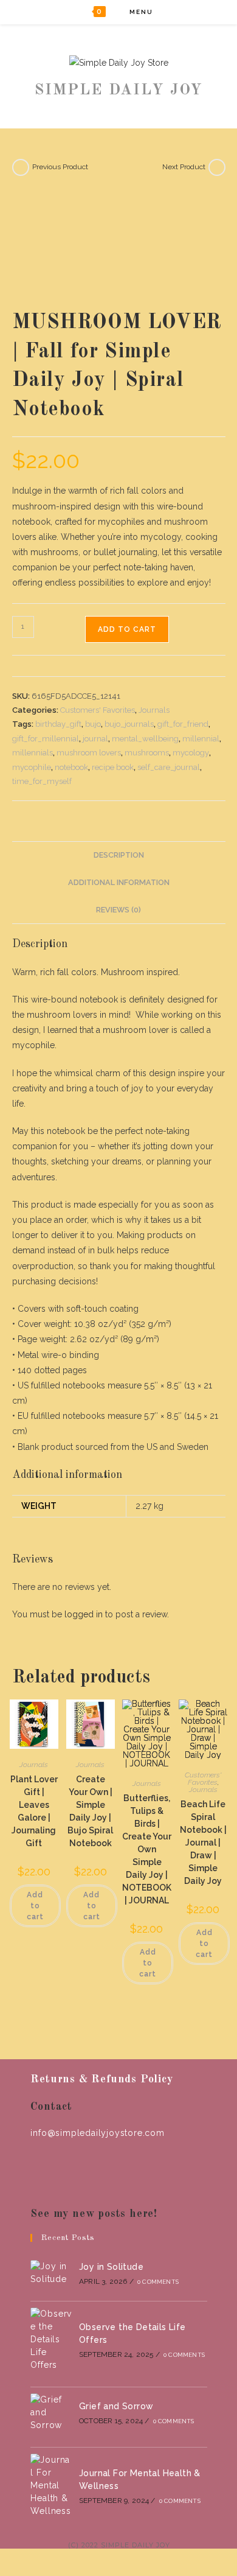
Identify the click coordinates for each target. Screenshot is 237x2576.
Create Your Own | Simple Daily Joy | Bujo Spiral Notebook (90, 1811)
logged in (84, 1614)
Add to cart (127, 629)
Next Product (184, 167)
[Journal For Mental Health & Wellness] (51, 2486)
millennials (33, 753)
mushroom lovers (89, 753)
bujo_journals (129, 724)
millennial (201, 739)
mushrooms (147, 753)
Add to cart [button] (35, 1906)
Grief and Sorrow (116, 2406)
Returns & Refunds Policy (101, 2079)
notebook (71, 767)
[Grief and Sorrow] (51, 2413)
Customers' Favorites (98, 710)
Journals (154, 710)
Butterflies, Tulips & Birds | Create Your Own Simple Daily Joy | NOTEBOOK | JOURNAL (147, 1849)
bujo (93, 724)
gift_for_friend (183, 724)
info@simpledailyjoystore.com (97, 2133)
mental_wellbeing (145, 739)
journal (95, 739)
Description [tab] (119, 855)
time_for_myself (42, 781)
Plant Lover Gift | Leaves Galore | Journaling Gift (34, 1811)
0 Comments (158, 2282)
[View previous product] (21, 167)
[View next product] (217, 167)
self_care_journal (169, 767)
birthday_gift (58, 724)
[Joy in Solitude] (51, 2273)
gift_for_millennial (46, 739)
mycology (191, 753)
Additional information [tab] (119, 882)
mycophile (32, 767)
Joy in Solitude (111, 2267)
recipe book (113, 767)
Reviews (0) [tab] (118, 910)
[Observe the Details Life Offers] (51, 2340)
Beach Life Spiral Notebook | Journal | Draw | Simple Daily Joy (203, 1843)
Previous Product (60, 167)
